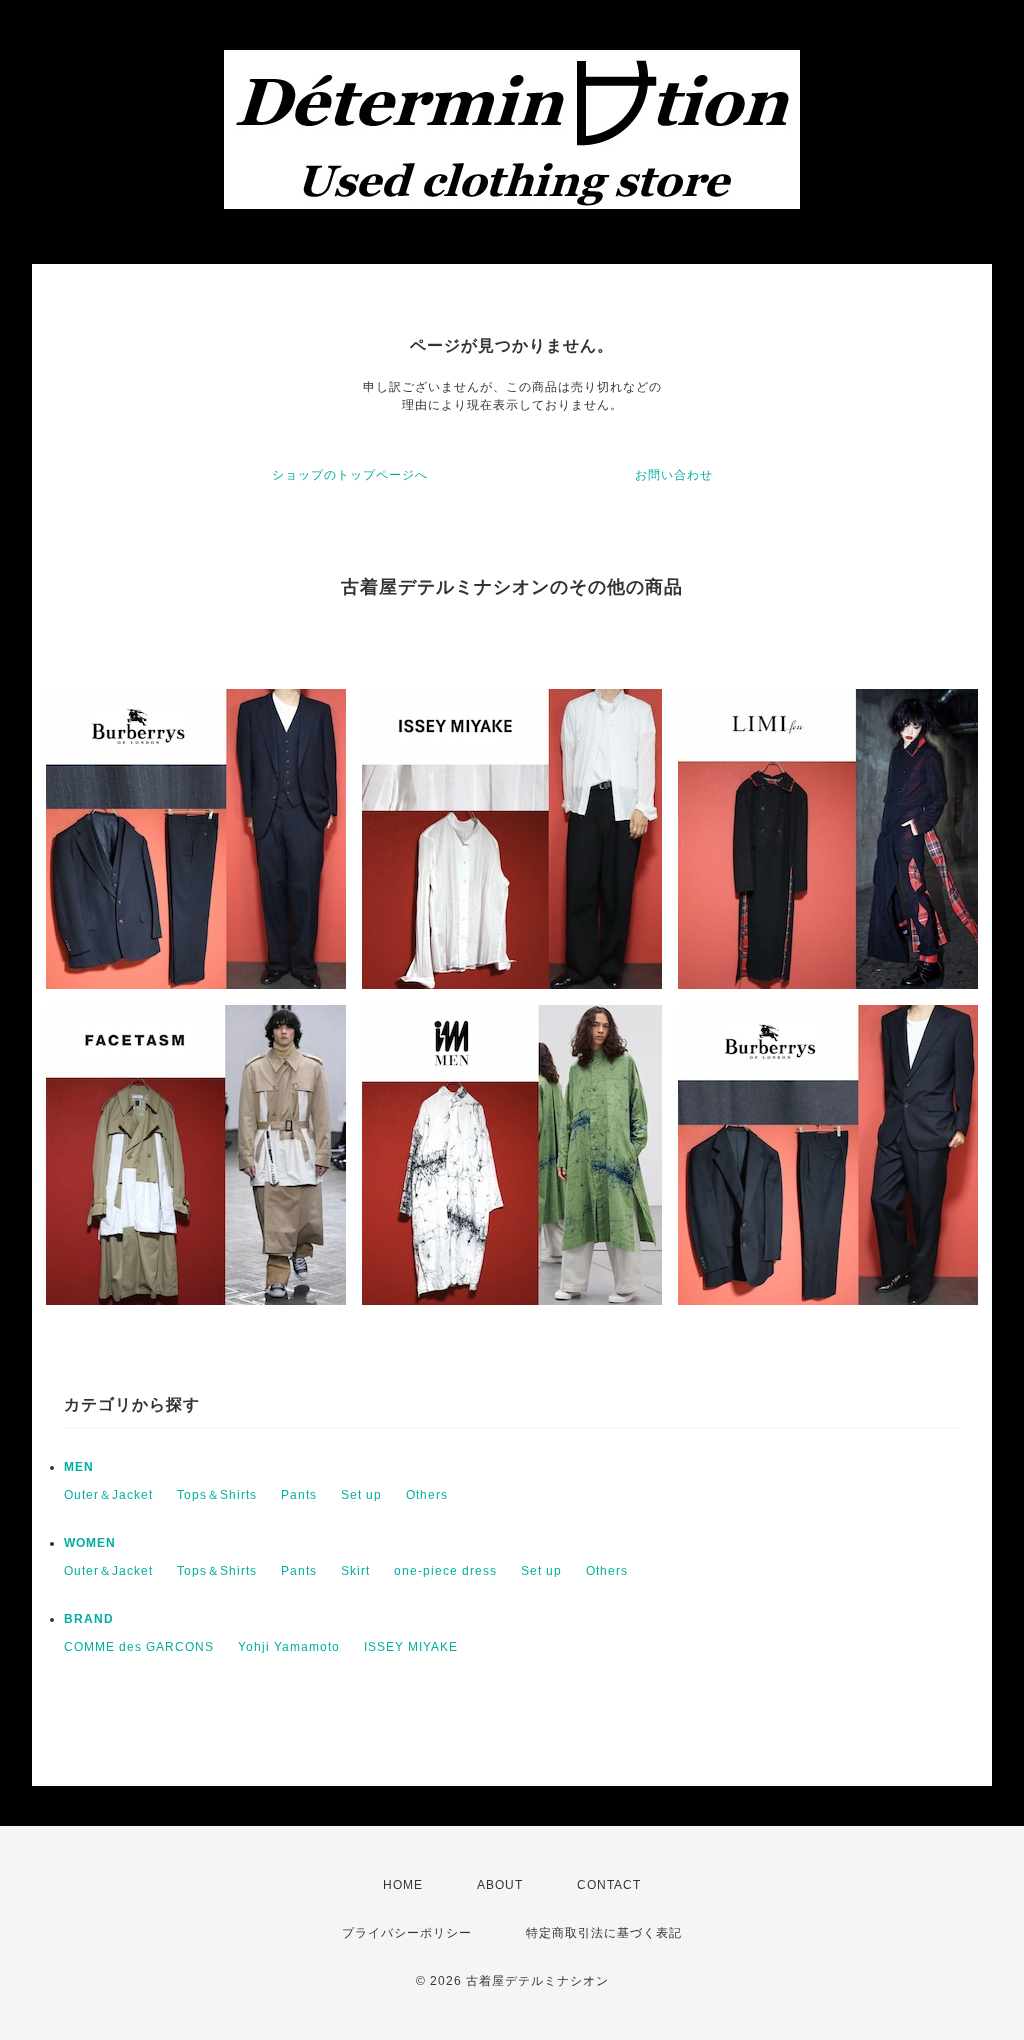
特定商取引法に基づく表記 (604, 1933)
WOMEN (90, 1543)
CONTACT (609, 1885)
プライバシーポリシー (407, 1933)
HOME (403, 1885)
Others (427, 1495)
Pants (299, 1495)
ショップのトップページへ (350, 475)
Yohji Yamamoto (289, 1647)
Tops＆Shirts (217, 1495)
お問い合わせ (674, 475)
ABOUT (500, 1885)
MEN (79, 1467)
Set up (361, 1495)
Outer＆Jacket (108, 1495)
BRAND (89, 1619)
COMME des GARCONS (139, 1647)
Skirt (355, 1571)
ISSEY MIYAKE (411, 1647)
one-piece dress (445, 1571)
